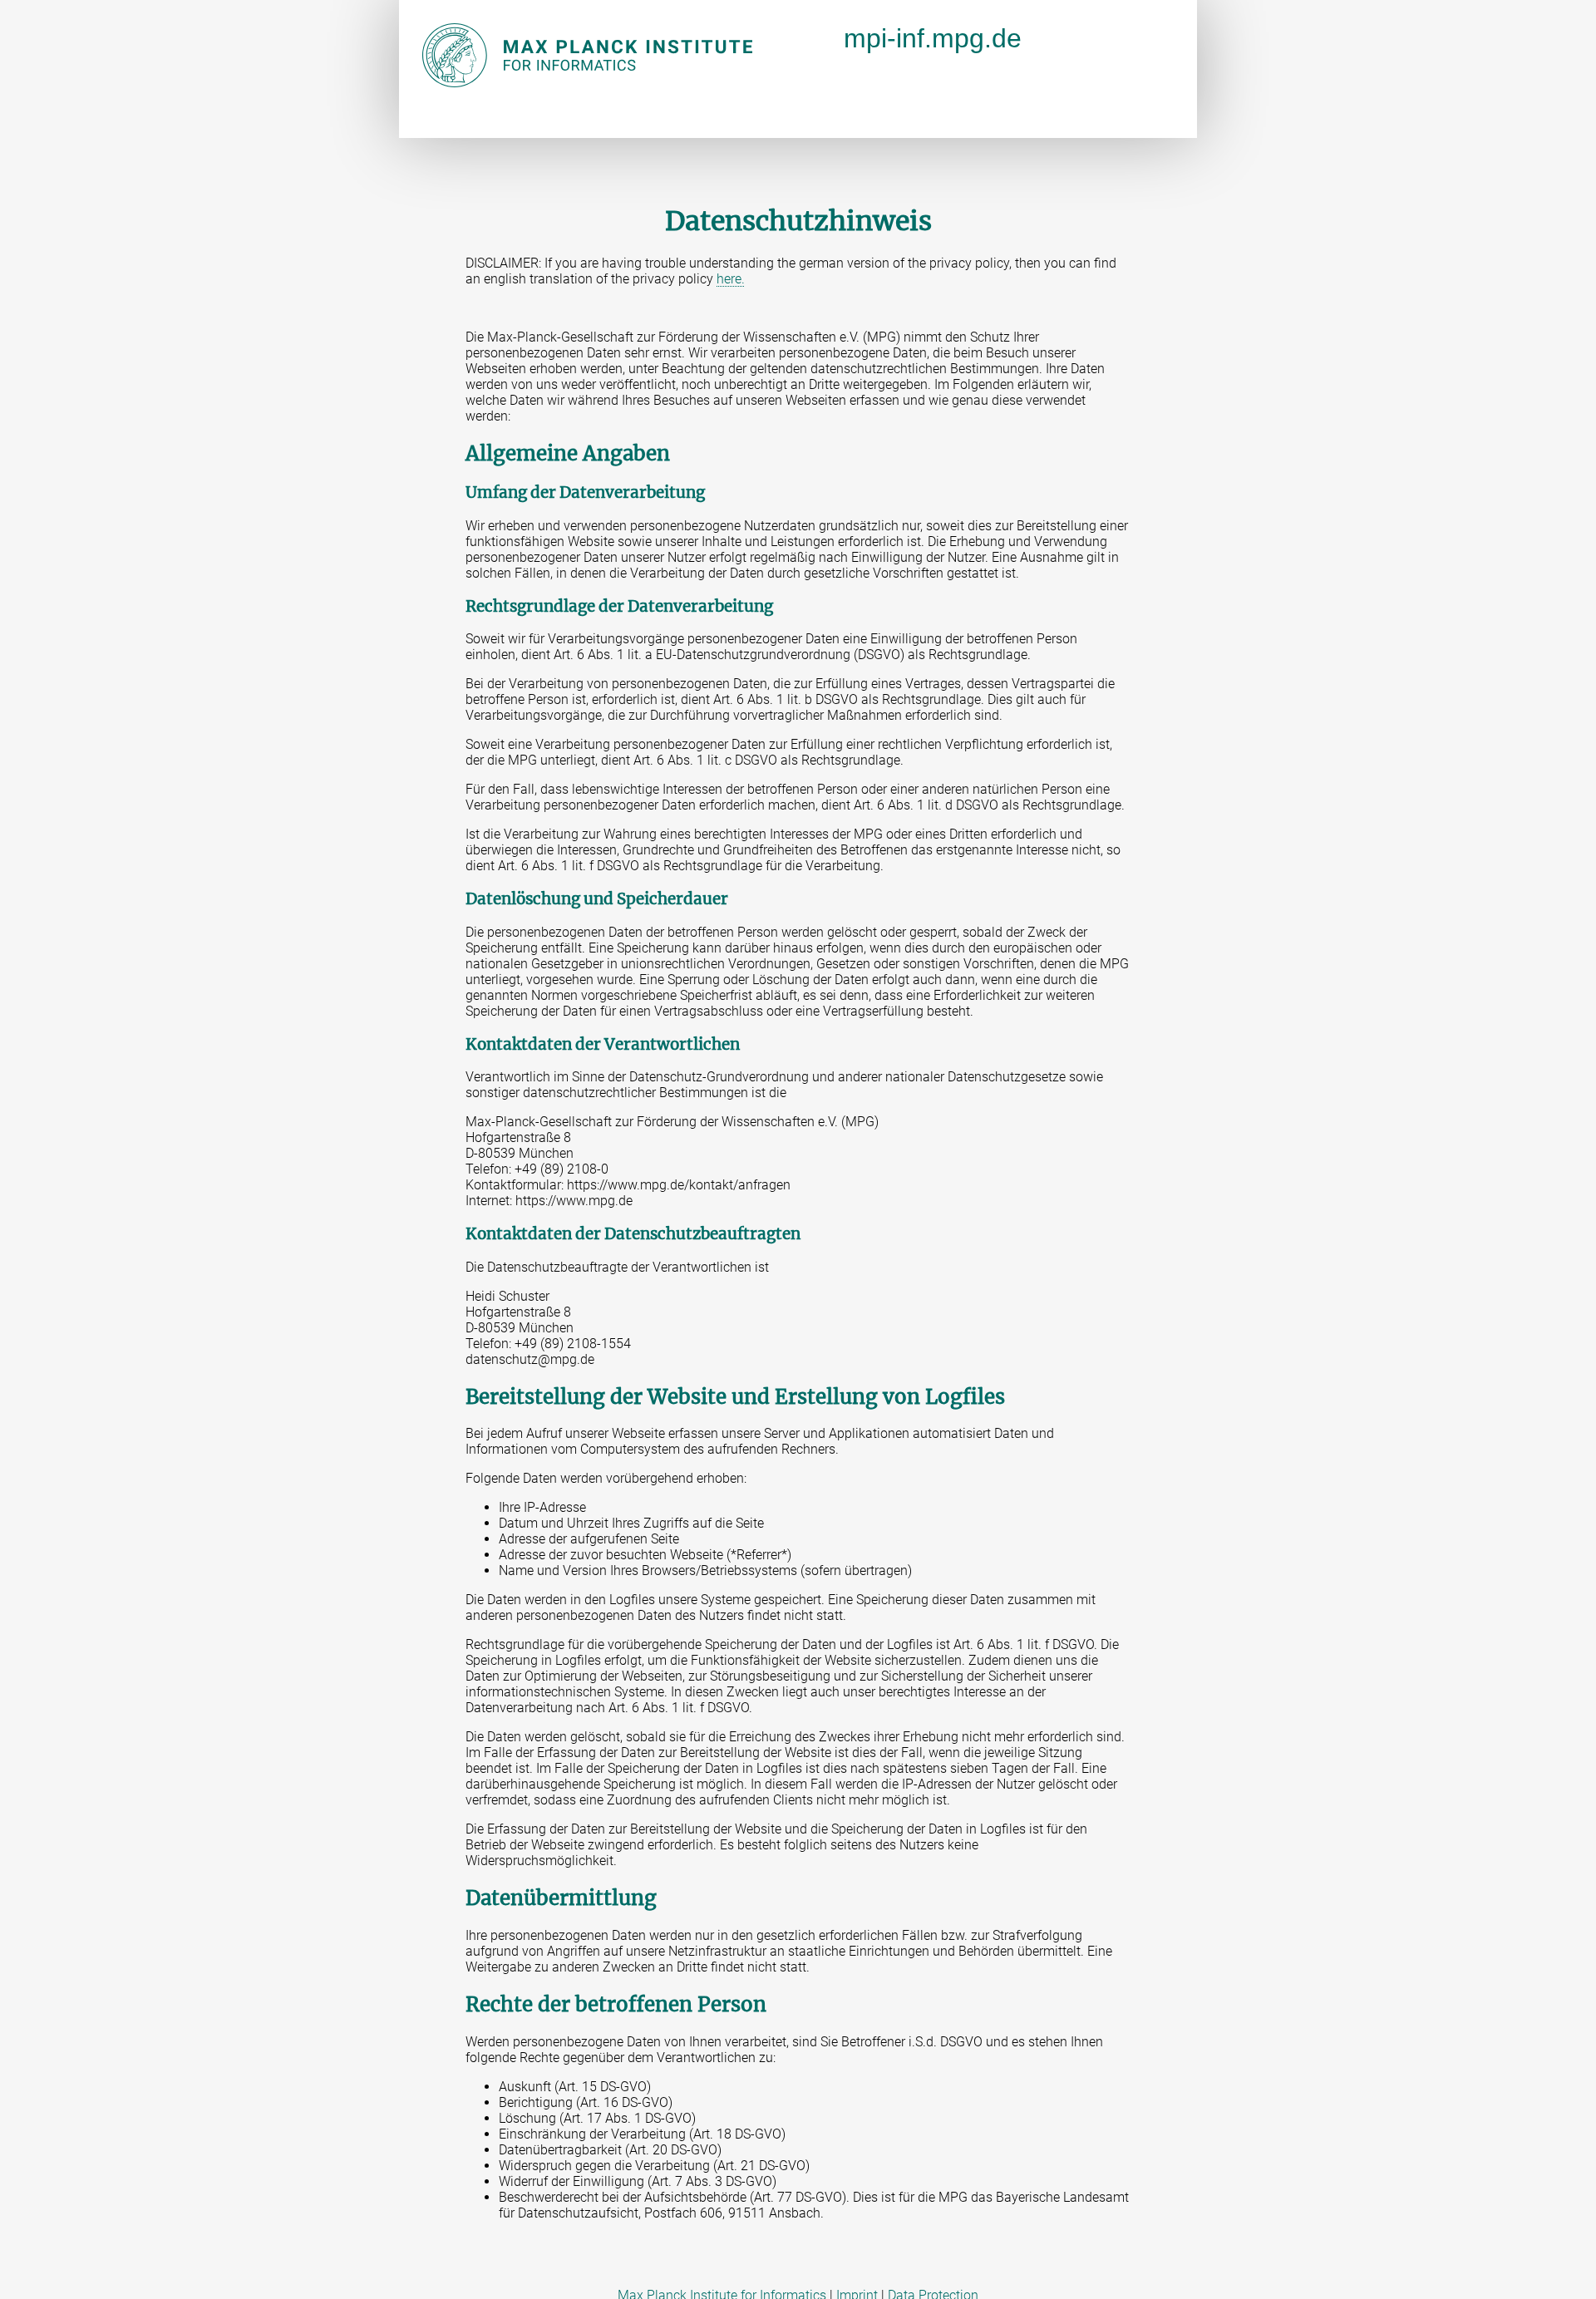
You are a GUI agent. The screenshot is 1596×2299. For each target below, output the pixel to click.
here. (731, 279)
